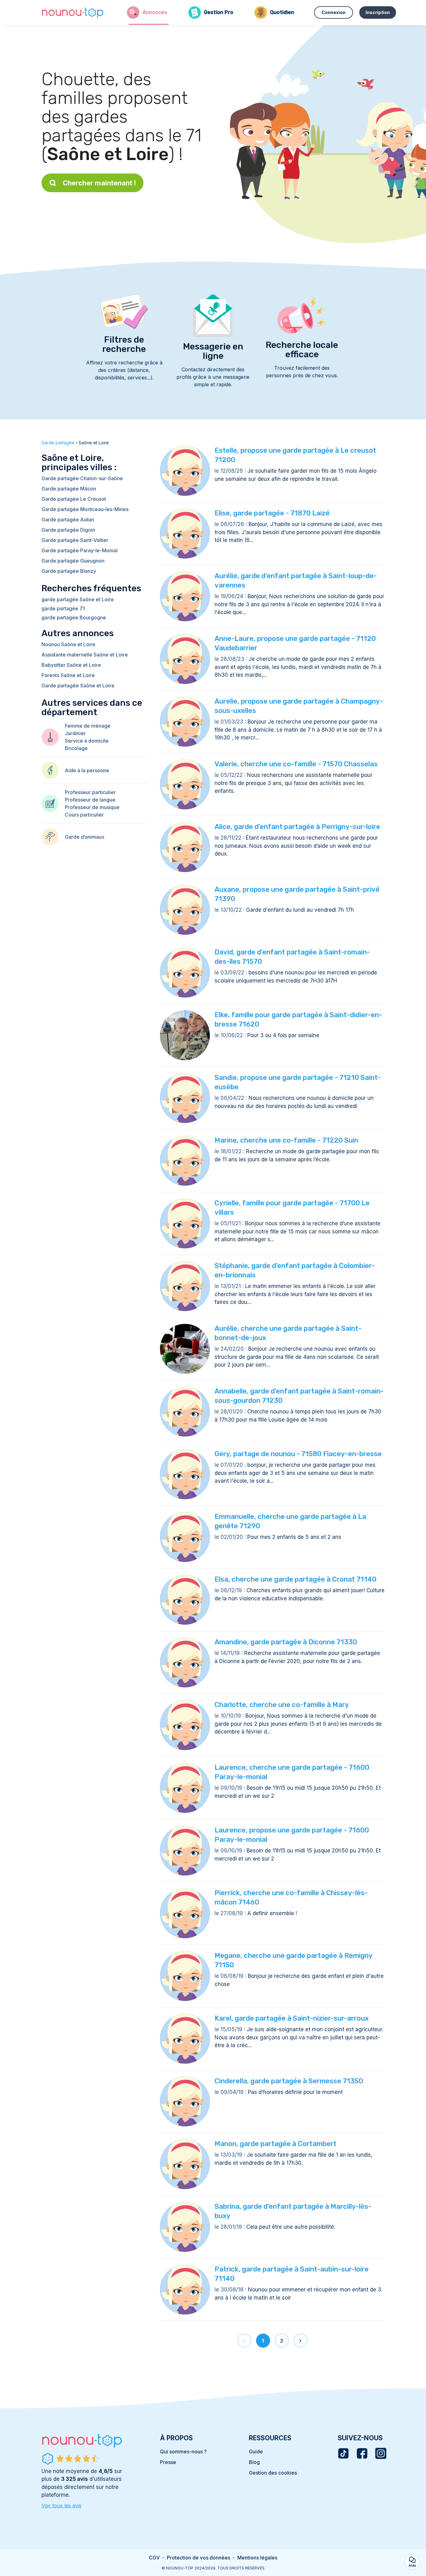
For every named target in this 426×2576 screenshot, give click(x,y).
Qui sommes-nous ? (183, 2452)
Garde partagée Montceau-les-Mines (85, 509)
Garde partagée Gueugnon (73, 561)
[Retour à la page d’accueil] (73, 12)
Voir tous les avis (61, 2505)
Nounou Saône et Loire (68, 644)
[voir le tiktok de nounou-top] (343, 2453)
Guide (256, 2452)
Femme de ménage (88, 726)
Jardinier (75, 733)
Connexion (334, 12)
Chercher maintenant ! (99, 183)
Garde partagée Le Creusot (74, 499)
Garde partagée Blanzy (69, 571)
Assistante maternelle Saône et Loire (85, 655)
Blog (254, 2462)
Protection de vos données (198, 2558)
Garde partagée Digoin (68, 530)
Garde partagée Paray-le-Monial (80, 550)
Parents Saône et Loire (68, 675)
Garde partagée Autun (68, 520)
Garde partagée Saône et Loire (78, 685)
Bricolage (76, 748)
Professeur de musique (92, 807)
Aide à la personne (87, 770)
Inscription (378, 12)
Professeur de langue (90, 800)
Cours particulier (84, 815)
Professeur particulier (90, 792)
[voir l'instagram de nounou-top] (381, 2453)
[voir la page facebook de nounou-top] (362, 2453)
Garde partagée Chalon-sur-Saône (82, 478)
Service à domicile (87, 741)
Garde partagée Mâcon (69, 489)
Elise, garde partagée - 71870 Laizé (272, 513)
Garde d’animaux (85, 837)
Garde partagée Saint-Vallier (75, 540)
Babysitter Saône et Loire (71, 665)
